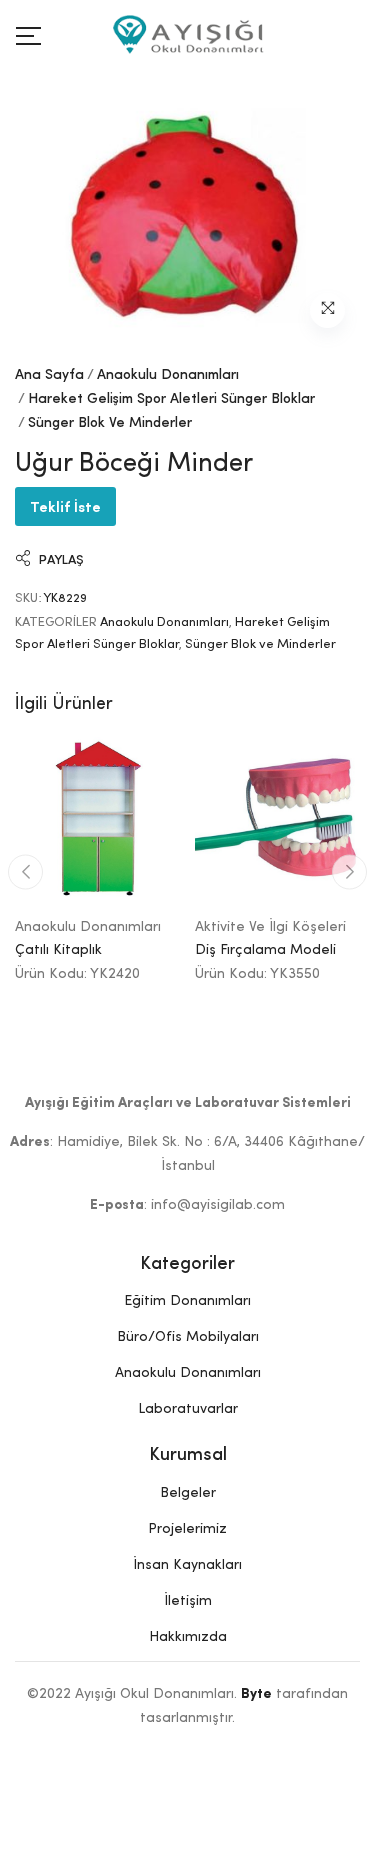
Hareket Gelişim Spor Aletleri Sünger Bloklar (171, 399)
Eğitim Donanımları (187, 1301)
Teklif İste (65, 505)
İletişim (188, 1601)
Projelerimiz (187, 1529)
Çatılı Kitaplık (58, 950)
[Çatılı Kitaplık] (98, 820)
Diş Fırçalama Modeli (265, 950)
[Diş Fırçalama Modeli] (278, 820)
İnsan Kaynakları (187, 1565)
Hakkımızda (188, 1637)
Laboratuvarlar (188, 1409)
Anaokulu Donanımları (168, 375)
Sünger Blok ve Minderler (110, 423)
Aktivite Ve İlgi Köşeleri (270, 927)
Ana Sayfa (49, 375)
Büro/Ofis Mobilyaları (188, 1337)
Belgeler (188, 1493)
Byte (256, 1694)
